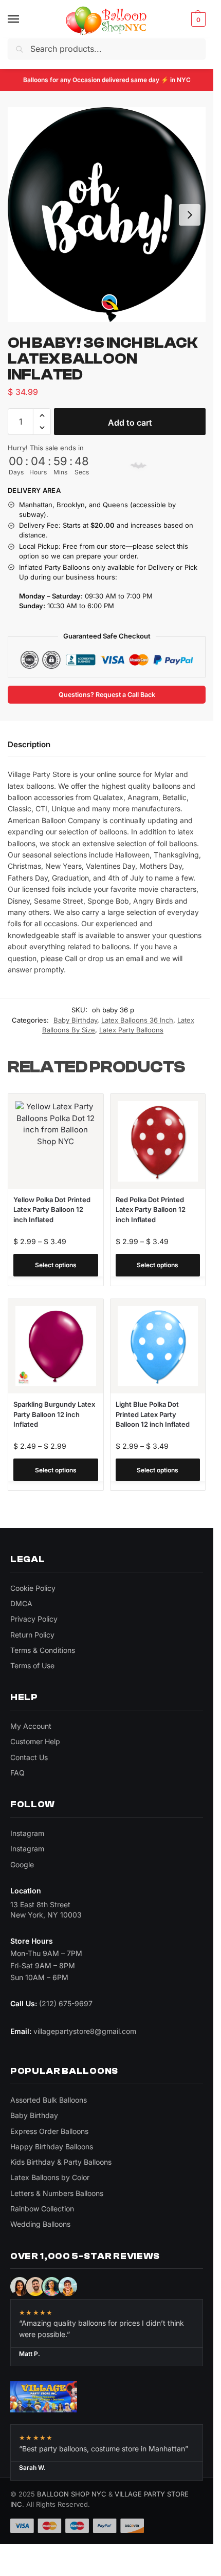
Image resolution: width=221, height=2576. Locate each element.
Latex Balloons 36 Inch (137, 1020)
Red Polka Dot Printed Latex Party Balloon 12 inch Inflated (151, 1210)
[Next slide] (190, 215)
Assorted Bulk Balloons (49, 2100)
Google (22, 1864)
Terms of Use (32, 1665)
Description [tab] (29, 744)
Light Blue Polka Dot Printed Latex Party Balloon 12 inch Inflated (153, 1414)
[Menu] (23, 19)
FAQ (17, 1773)
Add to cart (130, 423)
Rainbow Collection (42, 2209)
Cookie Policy (33, 1588)
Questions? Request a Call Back (107, 695)
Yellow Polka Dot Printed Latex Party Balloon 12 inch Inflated (52, 1210)
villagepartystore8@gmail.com (85, 2031)
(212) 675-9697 (66, 2003)
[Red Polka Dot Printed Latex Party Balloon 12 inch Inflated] (158, 1141)
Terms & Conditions (43, 1650)
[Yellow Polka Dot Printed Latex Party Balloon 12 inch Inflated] (56, 1141)
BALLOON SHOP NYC (72, 2494)
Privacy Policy (34, 1619)
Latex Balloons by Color (50, 2177)
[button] (197, 19)
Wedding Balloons (40, 2224)
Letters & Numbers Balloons (57, 2193)
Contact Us (29, 1757)
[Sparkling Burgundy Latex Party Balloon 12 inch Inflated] (56, 1346)
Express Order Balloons (49, 2131)
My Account (31, 1726)
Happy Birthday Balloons (52, 2146)
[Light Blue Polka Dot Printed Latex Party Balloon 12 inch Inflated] (158, 1346)
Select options (56, 1265)
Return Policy (32, 1635)
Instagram (27, 1833)
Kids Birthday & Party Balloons (61, 2162)
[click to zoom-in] (107, 215)
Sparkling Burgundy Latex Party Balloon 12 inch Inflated (54, 1414)
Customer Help (35, 1741)
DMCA (21, 1603)
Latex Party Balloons (131, 1030)
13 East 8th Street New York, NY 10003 (46, 1910)
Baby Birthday (75, 1020)
